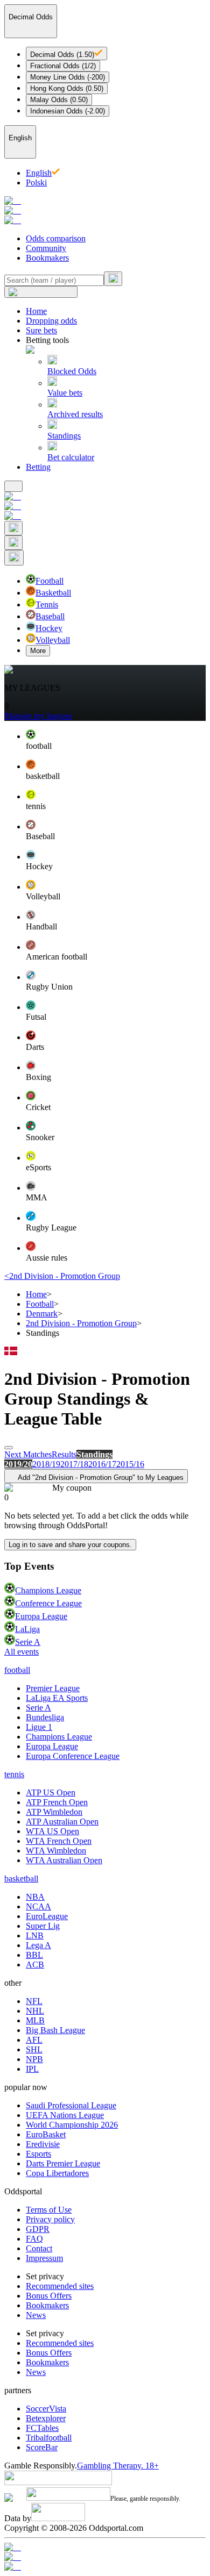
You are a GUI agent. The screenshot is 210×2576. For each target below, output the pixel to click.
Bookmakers (47, 258)
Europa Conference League (73, 1756)
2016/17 (102, 1464)
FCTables (42, 2428)
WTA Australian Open (64, 1860)
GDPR (38, 2229)
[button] (116, 740)
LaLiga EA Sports (57, 1698)
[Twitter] (105, 2567)
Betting (38, 467)
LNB (35, 1935)
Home (36, 311)
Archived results (75, 414)
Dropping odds (51, 321)
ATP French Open (57, 1802)
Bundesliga (45, 1717)
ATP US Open (51, 1793)
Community (46, 248)
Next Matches (28, 1454)
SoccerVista (46, 2409)
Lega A (38, 1945)
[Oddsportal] (105, 211)
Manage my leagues (38, 716)
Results (64, 1454)
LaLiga (27, 1629)
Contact (39, 2248)
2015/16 (130, 1464)
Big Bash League (55, 2030)
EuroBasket (46, 2134)
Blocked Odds (72, 371)
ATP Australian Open (62, 1822)
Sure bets (41, 330)
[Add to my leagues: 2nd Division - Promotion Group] (9, 1448)
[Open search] (13, 528)
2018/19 (46, 1464)
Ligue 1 (39, 1727)
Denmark (42, 1314)
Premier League (53, 1688)
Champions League (48, 1590)
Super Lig (43, 1926)
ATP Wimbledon (54, 1812)
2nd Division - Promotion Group (81, 1323)
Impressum (44, 2258)
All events (22, 1652)
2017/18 (74, 1464)
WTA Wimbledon (56, 1851)
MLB (35, 2020)
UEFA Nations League (65, 2115)
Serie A (28, 1642)
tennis (14, 1774)
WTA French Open (59, 1841)
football (17, 1670)
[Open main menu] (13, 486)
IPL (32, 2069)
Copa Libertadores (57, 2173)
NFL (34, 2001)
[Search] (113, 279)
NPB (34, 2059)
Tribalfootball (49, 2438)
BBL (34, 1955)
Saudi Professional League (71, 2105)
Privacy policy (50, 2219)
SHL (34, 2049)
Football (40, 1304)
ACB (35, 1965)
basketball (21, 1879)
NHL (35, 2011)
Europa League (41, 1616)
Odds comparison (56, 238)
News (36, 2315)
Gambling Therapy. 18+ (118, 2466)
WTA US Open (52, 1831)
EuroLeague (47, 1916)
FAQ (34, 2239)
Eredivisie (43, 2144)
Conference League (48, 1603)
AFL (34, 2040)
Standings (64, 436)
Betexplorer (46, 2418)
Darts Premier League (63, 2163)
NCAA (38, 1906)
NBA (35, 1897)
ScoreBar (42, 2447)
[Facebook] (105, 2557)
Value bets (65, 393)
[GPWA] (105, 2548)
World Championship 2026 (72, 2125)
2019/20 (18, 1464)
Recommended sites (60, 2286)
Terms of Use (49, 2210)
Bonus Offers (49, 2296)
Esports (38, 2154)
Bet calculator (71, 457)
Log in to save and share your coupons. (70, 1545)
